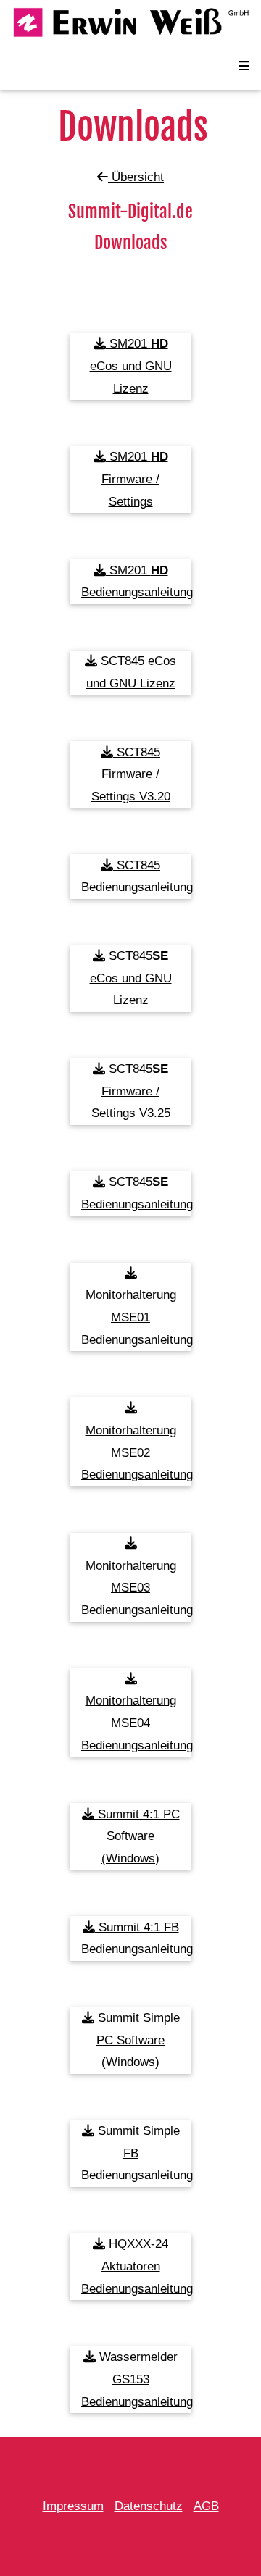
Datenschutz (149, 2506)
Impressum (73, 2506)
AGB (206, 2506)
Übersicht (136, 177)
